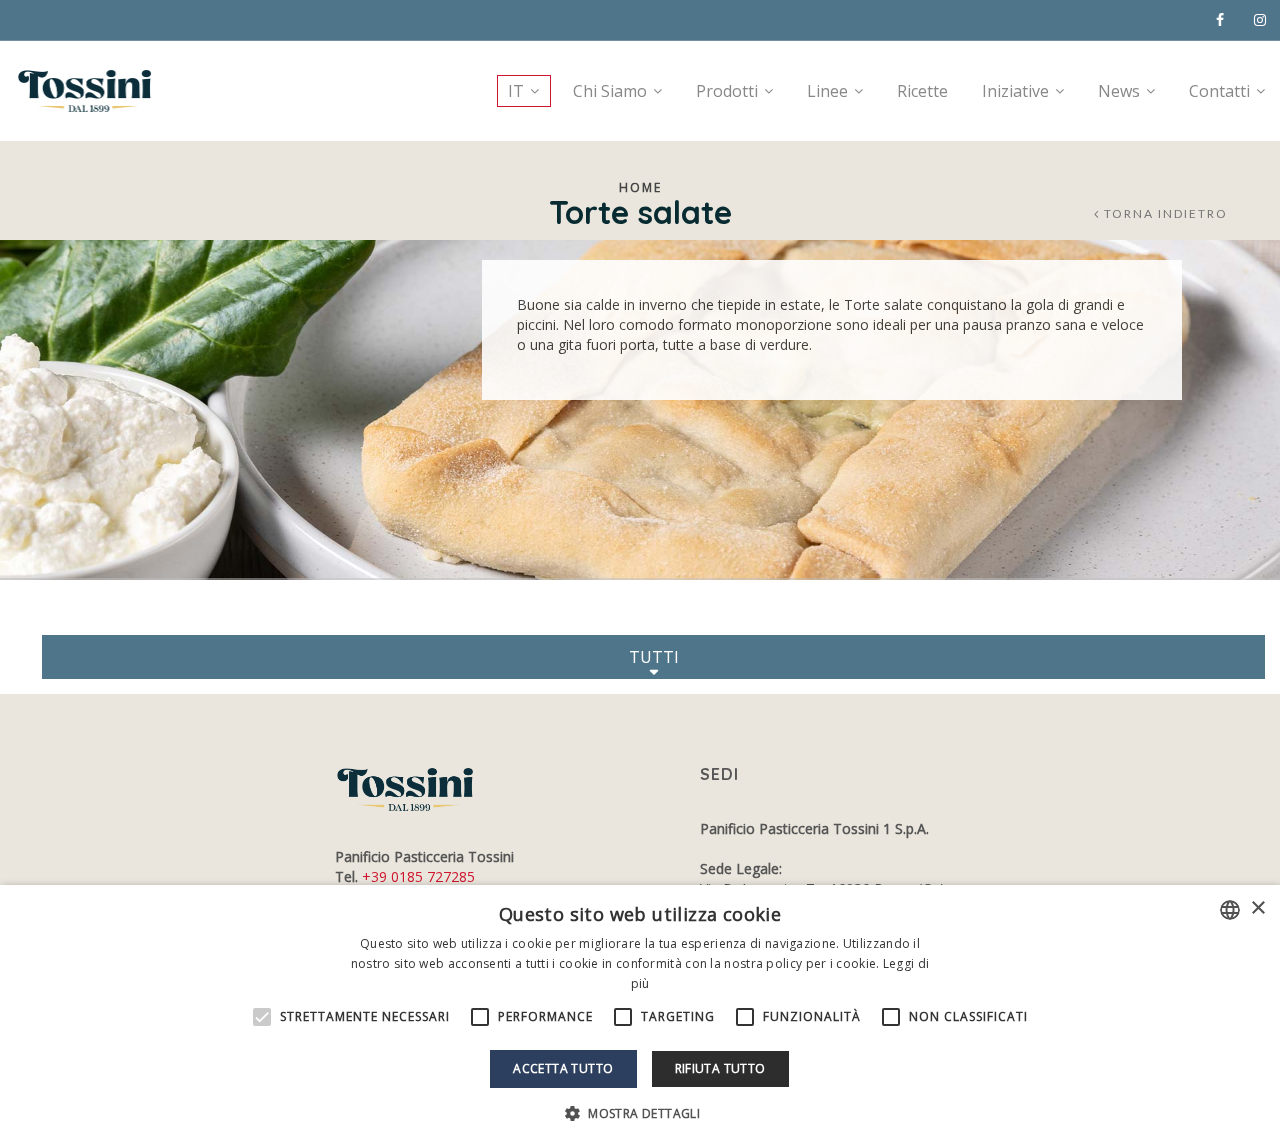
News (1119, 91)
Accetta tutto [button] (563, 1068)
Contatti (1219, 91)
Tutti (654, 657)
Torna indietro (1166, 214)
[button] (640, 1113)
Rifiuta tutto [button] (720, 1068)
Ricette (922, 91)
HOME (640, 187)
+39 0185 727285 (418, 876)
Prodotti (727, 91)
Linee (827, 91)
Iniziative (1015, 91)
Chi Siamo (610, 91)
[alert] (640, 1016)
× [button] (1257, 908)
